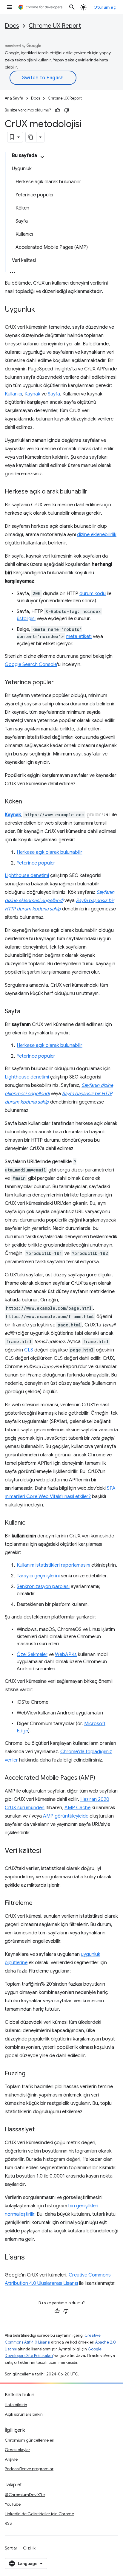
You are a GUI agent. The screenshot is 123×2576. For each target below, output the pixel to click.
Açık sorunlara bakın (24, 2414)
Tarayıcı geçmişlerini (38, 1576)
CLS (29, 1350)
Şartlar (11, 2548)
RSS (8, 2523)
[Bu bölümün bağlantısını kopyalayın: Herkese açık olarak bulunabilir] (93, 492)
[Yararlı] (58, 110)
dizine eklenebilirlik (97, 535)
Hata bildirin (16, 2405)
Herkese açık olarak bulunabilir (50, 852)
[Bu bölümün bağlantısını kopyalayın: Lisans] (31, 2258)
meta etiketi (79, 637)
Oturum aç (105, 7)
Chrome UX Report (55, 26)
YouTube (13, 2504)
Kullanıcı (13, 394)
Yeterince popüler (36, 863)
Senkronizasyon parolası (43, 1587)
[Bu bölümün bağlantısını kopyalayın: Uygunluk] (41, 310)
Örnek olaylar (17, 2450)
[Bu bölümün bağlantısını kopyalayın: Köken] (28, 802)
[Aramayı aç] (72, 7)
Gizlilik (29, 2548)
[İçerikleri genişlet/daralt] (42, 157)
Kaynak (32, 394)
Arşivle (11, 2459)
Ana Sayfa (14, 98)
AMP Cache (77, 1808)
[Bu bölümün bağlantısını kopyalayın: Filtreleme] (39, 1903)
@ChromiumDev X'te (25, 2495)
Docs (12, 26)
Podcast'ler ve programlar (29, 2469)
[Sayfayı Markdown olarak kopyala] (31, 137)
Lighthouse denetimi (27, 876)
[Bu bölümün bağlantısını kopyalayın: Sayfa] (26, 1012)
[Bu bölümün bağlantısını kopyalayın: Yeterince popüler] (60, 683)
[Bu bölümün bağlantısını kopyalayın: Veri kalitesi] (47, 1851)
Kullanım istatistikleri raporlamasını (53, 1565)
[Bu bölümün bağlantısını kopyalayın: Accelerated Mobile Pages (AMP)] (101, 1778)
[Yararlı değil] (67, 110)
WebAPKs (66, 1655)
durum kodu (93, 594)
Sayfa (54, 394)
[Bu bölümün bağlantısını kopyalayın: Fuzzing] (31, 2074)
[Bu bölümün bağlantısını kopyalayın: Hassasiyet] (41, 2130)
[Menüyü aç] (10, 7)
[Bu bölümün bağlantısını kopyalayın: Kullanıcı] (33, 1523)
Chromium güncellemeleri (30, 2440)
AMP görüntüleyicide (66, 1816)
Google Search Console (31, 665)
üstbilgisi (26, 619)
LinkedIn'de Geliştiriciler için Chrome (39, 2514)
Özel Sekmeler (32, 1655)
